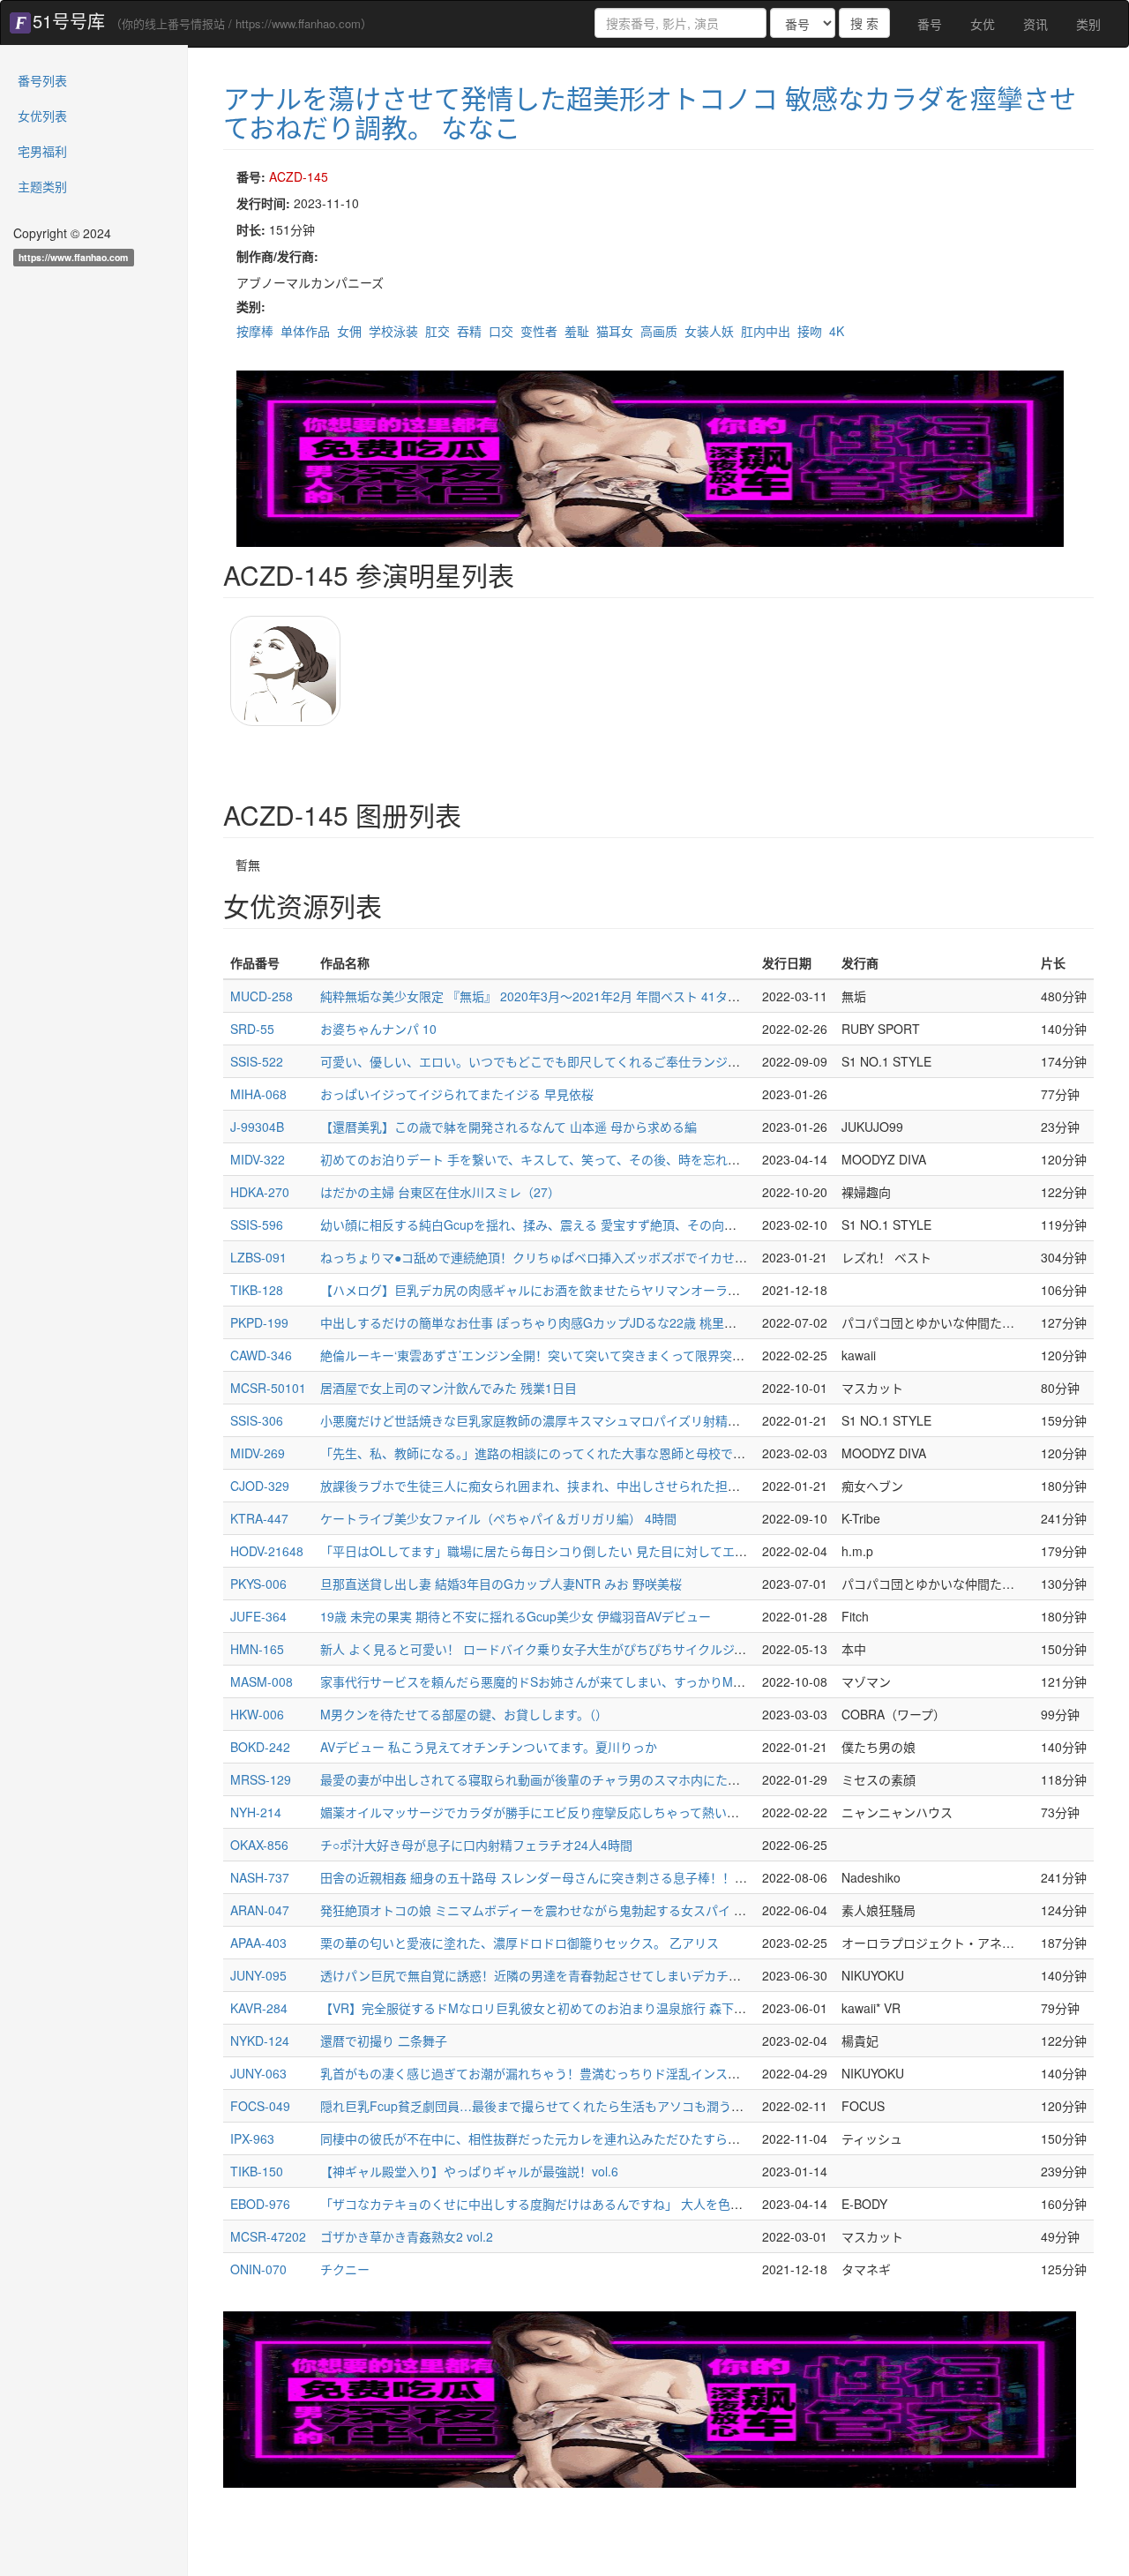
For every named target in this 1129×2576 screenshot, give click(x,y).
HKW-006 (257, 1714)
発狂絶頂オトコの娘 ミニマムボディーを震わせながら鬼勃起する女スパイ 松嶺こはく (558, 1910)
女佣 (349, 331)
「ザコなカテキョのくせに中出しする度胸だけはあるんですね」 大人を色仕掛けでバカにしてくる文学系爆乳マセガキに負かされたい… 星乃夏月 (725, 2204)
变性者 (539, 331)
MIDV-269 (258, 1453)
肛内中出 (766, 331)
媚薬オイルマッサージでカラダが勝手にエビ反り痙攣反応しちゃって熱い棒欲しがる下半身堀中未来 (598, 1812)
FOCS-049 (260, 2106)
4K (837, 331)
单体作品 (305, 331)
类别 (1088, 24)
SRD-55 (252, 1029)
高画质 (659, 331)
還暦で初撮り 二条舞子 (384, 2041)
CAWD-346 (261, 1355)
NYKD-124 (260, 2041)
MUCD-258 (262, 996)
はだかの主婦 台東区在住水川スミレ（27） (440, 1192)
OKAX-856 (259, 1845)
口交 (501, 331)
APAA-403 (258, 1943)
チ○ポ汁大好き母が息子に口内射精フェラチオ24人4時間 (476, 1845)
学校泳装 (393, 331)
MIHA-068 (258, 1094)
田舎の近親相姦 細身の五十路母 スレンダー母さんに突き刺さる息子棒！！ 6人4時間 (555, 1877)
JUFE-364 (258, 1616)
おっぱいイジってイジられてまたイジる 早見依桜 (457, 1094)
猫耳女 (615, 331)
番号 (930, 24)
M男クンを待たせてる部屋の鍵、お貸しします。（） (464, 1714)
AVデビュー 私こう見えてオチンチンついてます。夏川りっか (489, 1747)
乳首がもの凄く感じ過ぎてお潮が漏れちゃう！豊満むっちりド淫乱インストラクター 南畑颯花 (581, 2073)
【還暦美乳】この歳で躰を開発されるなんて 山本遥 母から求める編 (508, 1127)
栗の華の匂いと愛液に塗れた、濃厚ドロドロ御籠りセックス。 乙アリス (520, 1943)
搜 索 (864, 23)
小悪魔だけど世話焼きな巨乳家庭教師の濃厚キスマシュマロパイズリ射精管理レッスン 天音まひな (594, 1420)
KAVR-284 (259, 2008)
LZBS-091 (258, 1257)
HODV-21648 (267, 1551)
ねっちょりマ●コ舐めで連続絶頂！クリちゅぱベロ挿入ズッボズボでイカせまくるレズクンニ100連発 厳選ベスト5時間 (648, 1257)
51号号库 (69, 21)
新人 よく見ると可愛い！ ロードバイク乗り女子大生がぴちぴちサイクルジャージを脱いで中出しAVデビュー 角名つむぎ (654, 1649)
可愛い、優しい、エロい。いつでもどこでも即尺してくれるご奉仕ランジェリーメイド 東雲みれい (593, 1061)
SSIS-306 (257, 1420)
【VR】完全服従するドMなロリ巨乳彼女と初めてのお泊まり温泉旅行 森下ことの (546, 2008)
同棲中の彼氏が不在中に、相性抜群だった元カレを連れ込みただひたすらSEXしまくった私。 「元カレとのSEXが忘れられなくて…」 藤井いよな (724, 2138)
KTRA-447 (259, 1518)
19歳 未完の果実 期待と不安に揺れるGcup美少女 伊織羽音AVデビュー (516, 1616)
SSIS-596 (257, 1224)
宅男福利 (42, 151)
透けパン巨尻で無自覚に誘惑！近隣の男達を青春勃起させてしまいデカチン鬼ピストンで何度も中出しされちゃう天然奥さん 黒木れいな (699, 1975)
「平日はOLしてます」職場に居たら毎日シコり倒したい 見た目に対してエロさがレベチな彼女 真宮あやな (616, 1551)
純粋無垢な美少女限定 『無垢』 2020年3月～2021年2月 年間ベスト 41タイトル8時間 (558, 996)
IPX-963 (252, 2138)
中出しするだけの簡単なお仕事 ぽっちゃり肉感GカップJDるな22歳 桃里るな (535, 1322)
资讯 (1036, 24)
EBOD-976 (260, 2204)
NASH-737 (260, 1877)
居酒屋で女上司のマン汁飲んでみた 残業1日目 (449, 1388)
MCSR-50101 (268, 1388)
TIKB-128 (257, 1290)
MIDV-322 (258, 1159)
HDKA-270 (260, 1192)
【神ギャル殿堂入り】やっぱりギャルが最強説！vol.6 (469, 2171)
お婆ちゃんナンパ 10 (378, 1029)
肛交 (437, 331)
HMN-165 (257, 1649)
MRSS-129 (261, 1779)
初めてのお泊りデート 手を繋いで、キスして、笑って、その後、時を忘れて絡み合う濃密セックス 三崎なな (618, 1159)
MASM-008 (262, 1681)
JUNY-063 (258, 2073)
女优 (983, 24)
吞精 (469, 331)
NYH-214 (256, 1812)
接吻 (810, 331)
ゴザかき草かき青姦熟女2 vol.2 (407, 2236)
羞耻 (577, 331)
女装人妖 (709, 331)
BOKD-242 (260, 1747)
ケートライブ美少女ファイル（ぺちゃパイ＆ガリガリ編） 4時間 (498, 1518)
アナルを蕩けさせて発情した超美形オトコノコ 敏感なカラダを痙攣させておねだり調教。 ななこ (650, 112)
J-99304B (257, 1127)
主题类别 (42, 186)
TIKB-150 (257, 2171)
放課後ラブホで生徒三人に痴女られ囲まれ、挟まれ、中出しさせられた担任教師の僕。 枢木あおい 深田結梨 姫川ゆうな (653, 1486)
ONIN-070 (258, 2269)
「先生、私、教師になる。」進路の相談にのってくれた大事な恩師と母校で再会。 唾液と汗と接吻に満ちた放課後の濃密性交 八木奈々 (691, 1453)
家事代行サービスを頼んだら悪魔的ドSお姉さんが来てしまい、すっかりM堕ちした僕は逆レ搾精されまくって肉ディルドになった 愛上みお (707, 1681)
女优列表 (42, 116)
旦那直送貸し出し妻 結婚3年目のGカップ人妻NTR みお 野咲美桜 (501, 1584)
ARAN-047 (260, 1910)
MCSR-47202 (268, 2236)
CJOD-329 (260, 1486)
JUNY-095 (258, 1975)
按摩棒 (255, 331)
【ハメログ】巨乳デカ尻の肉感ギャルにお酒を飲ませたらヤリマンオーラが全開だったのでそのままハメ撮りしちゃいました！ (672, 1290)
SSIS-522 (257, 1061)
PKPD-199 (259, 1322)
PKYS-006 (258, 1584)
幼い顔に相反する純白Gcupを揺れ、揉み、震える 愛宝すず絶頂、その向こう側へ (547, 1224)
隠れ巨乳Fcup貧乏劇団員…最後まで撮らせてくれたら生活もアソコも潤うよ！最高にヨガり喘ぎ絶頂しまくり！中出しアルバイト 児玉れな (707, 2106)
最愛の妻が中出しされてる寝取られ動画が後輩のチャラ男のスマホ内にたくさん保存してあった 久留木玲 (612, 1779)
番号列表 (42, 80)
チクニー (345, 2269)
